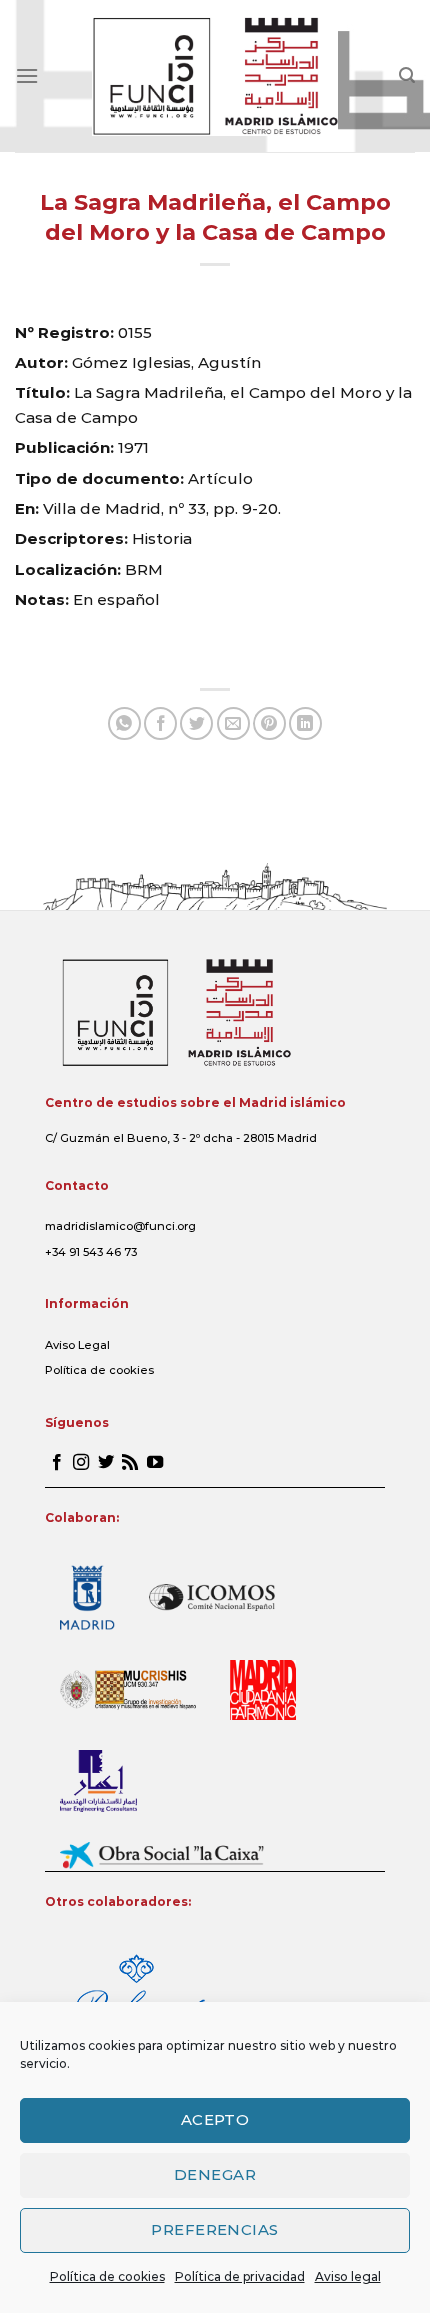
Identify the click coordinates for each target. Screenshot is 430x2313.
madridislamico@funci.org (120, 1226)
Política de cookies (107, 2276)
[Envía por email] (233, 723)
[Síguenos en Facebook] (57, 1463)
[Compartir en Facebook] (160, 723)
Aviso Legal (77, 1345)
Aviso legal (348, 2276)
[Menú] (27, 75)
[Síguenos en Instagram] (81, 1463)
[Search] (407, 75)
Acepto (215, 2119)
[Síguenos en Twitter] (106, 1463)
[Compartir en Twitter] (196, 723)
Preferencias (214, 2229)
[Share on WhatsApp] (124, 723)
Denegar (215, 2174)
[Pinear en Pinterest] (269, 723)
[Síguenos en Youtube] (155, 1463)
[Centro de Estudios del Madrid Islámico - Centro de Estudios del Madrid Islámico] (215, 76)
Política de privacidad (240, 2276)
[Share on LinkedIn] (305, 723)
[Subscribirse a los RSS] (130, 1463)
